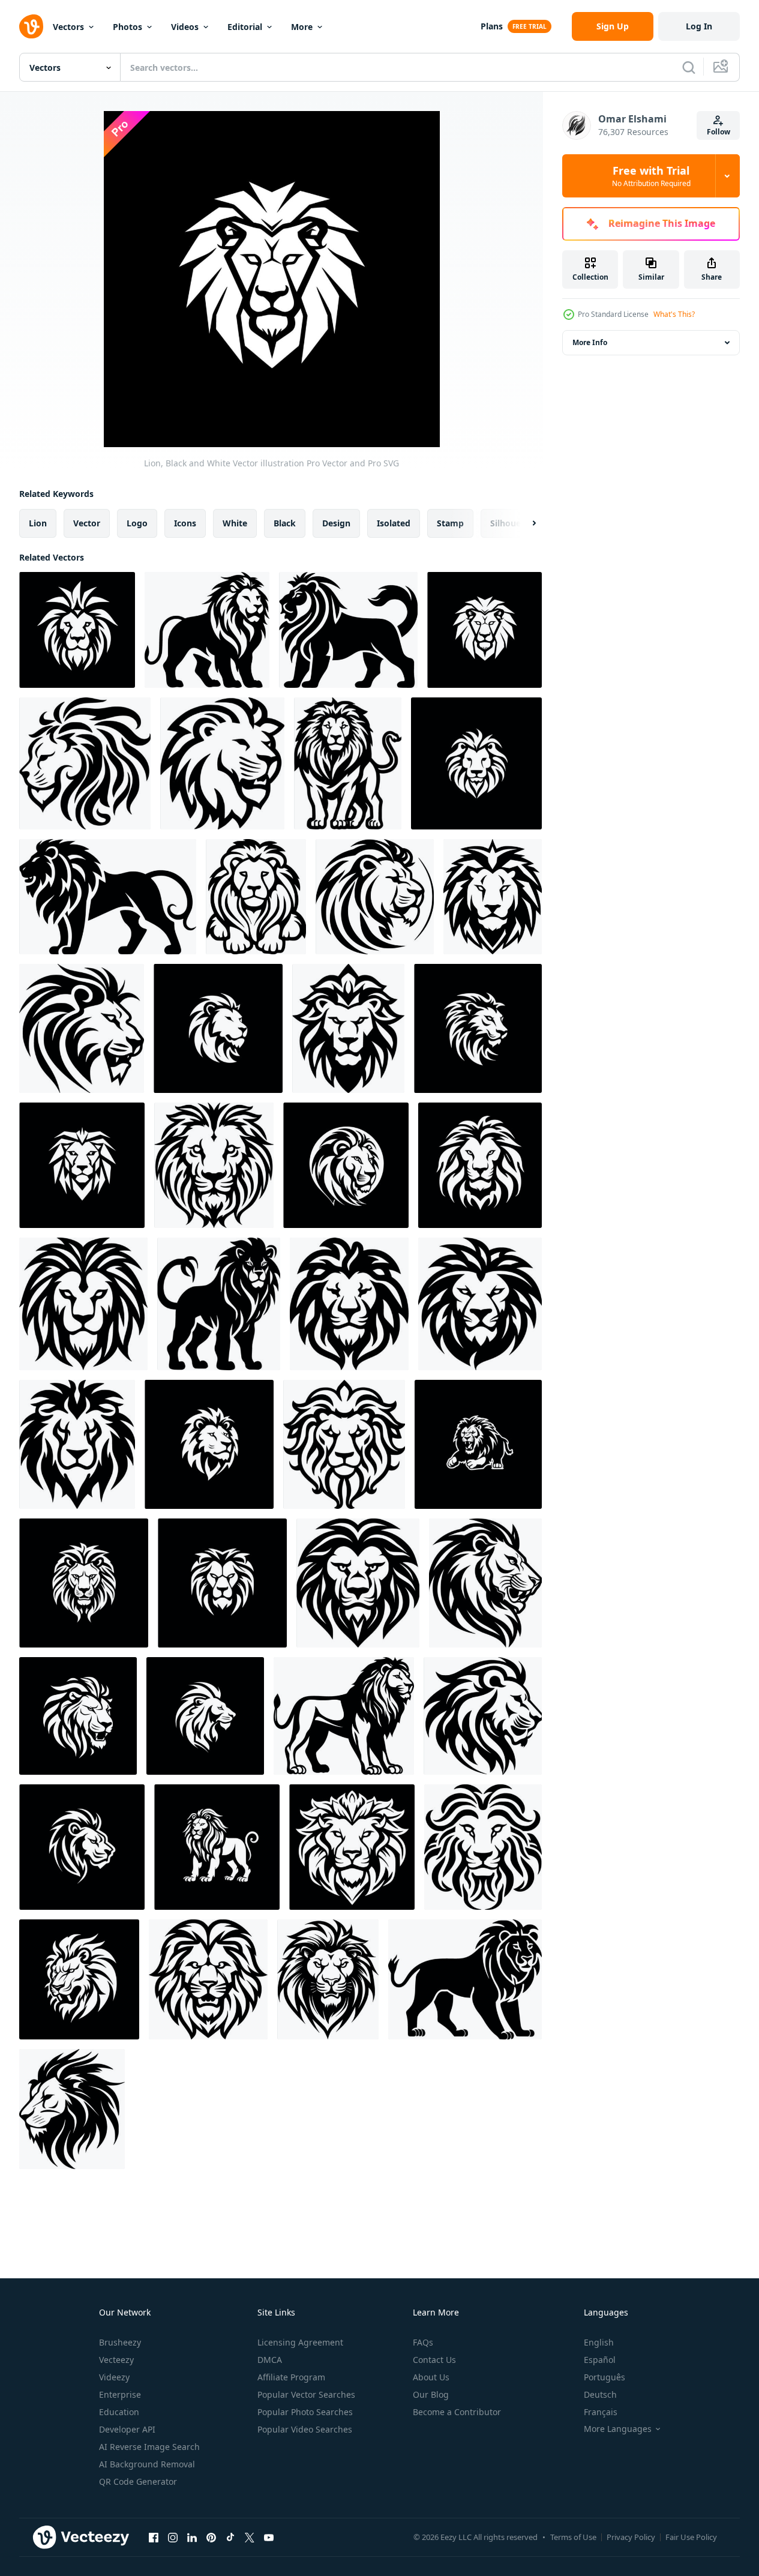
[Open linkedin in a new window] (192, 2537)
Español (600, 2360)
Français (601, 2412)
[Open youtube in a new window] (269, 2537)
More (302, 27)
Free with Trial (651, 176)
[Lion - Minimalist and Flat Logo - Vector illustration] (77, 630)
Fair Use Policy (691, 2537)
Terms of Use (573, 2537)
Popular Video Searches (305, 2429)
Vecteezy (116, 2360)
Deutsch (600, 2394)
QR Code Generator (138, 2481)
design (336, 523)
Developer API (127, 2429)
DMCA (270, 2360)
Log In (699, 26)
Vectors (68, 27)
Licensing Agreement (300, 2342)
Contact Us (434, 2360)
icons (185, 523)
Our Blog (431, 2394)
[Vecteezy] (31, 26)
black (285, 523)
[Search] (689, 67)
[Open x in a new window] (250, 2537)
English (599, 2342)
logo (137, 523)
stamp (450, 523)
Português (604, 2377)
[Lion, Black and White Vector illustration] (484, 630)
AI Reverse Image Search (149, 2447)
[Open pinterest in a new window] (211, 2537)
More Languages (618, 2429)
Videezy (114, 2377)
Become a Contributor (457, 2412)
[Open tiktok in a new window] (230, 2537)
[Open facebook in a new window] (154, 2537)
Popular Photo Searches (305, 2412)
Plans (492, 26)
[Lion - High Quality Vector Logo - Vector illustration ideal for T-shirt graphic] (222, 763)
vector (87, 523)
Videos (185, 27)
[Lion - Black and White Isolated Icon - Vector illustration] (85, 763)
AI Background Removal (147, 2464)
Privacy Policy (631, 2537)
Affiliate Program (291, 2377)
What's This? (674, 314)
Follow (718, 132)
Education (119, 2412)
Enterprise (120, 2394)
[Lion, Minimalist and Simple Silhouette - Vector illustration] (207, 630)
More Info (590, 342)
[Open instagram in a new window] (173, 2537)
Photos (127, 27)
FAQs (423, 2342)
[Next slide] (524, 523)
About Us (431, 2377)
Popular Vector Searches (306, 2394)
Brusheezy (120, 2342)
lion (38, 523)
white (235, 523)
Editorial (245, 27)
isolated (394, 523)
